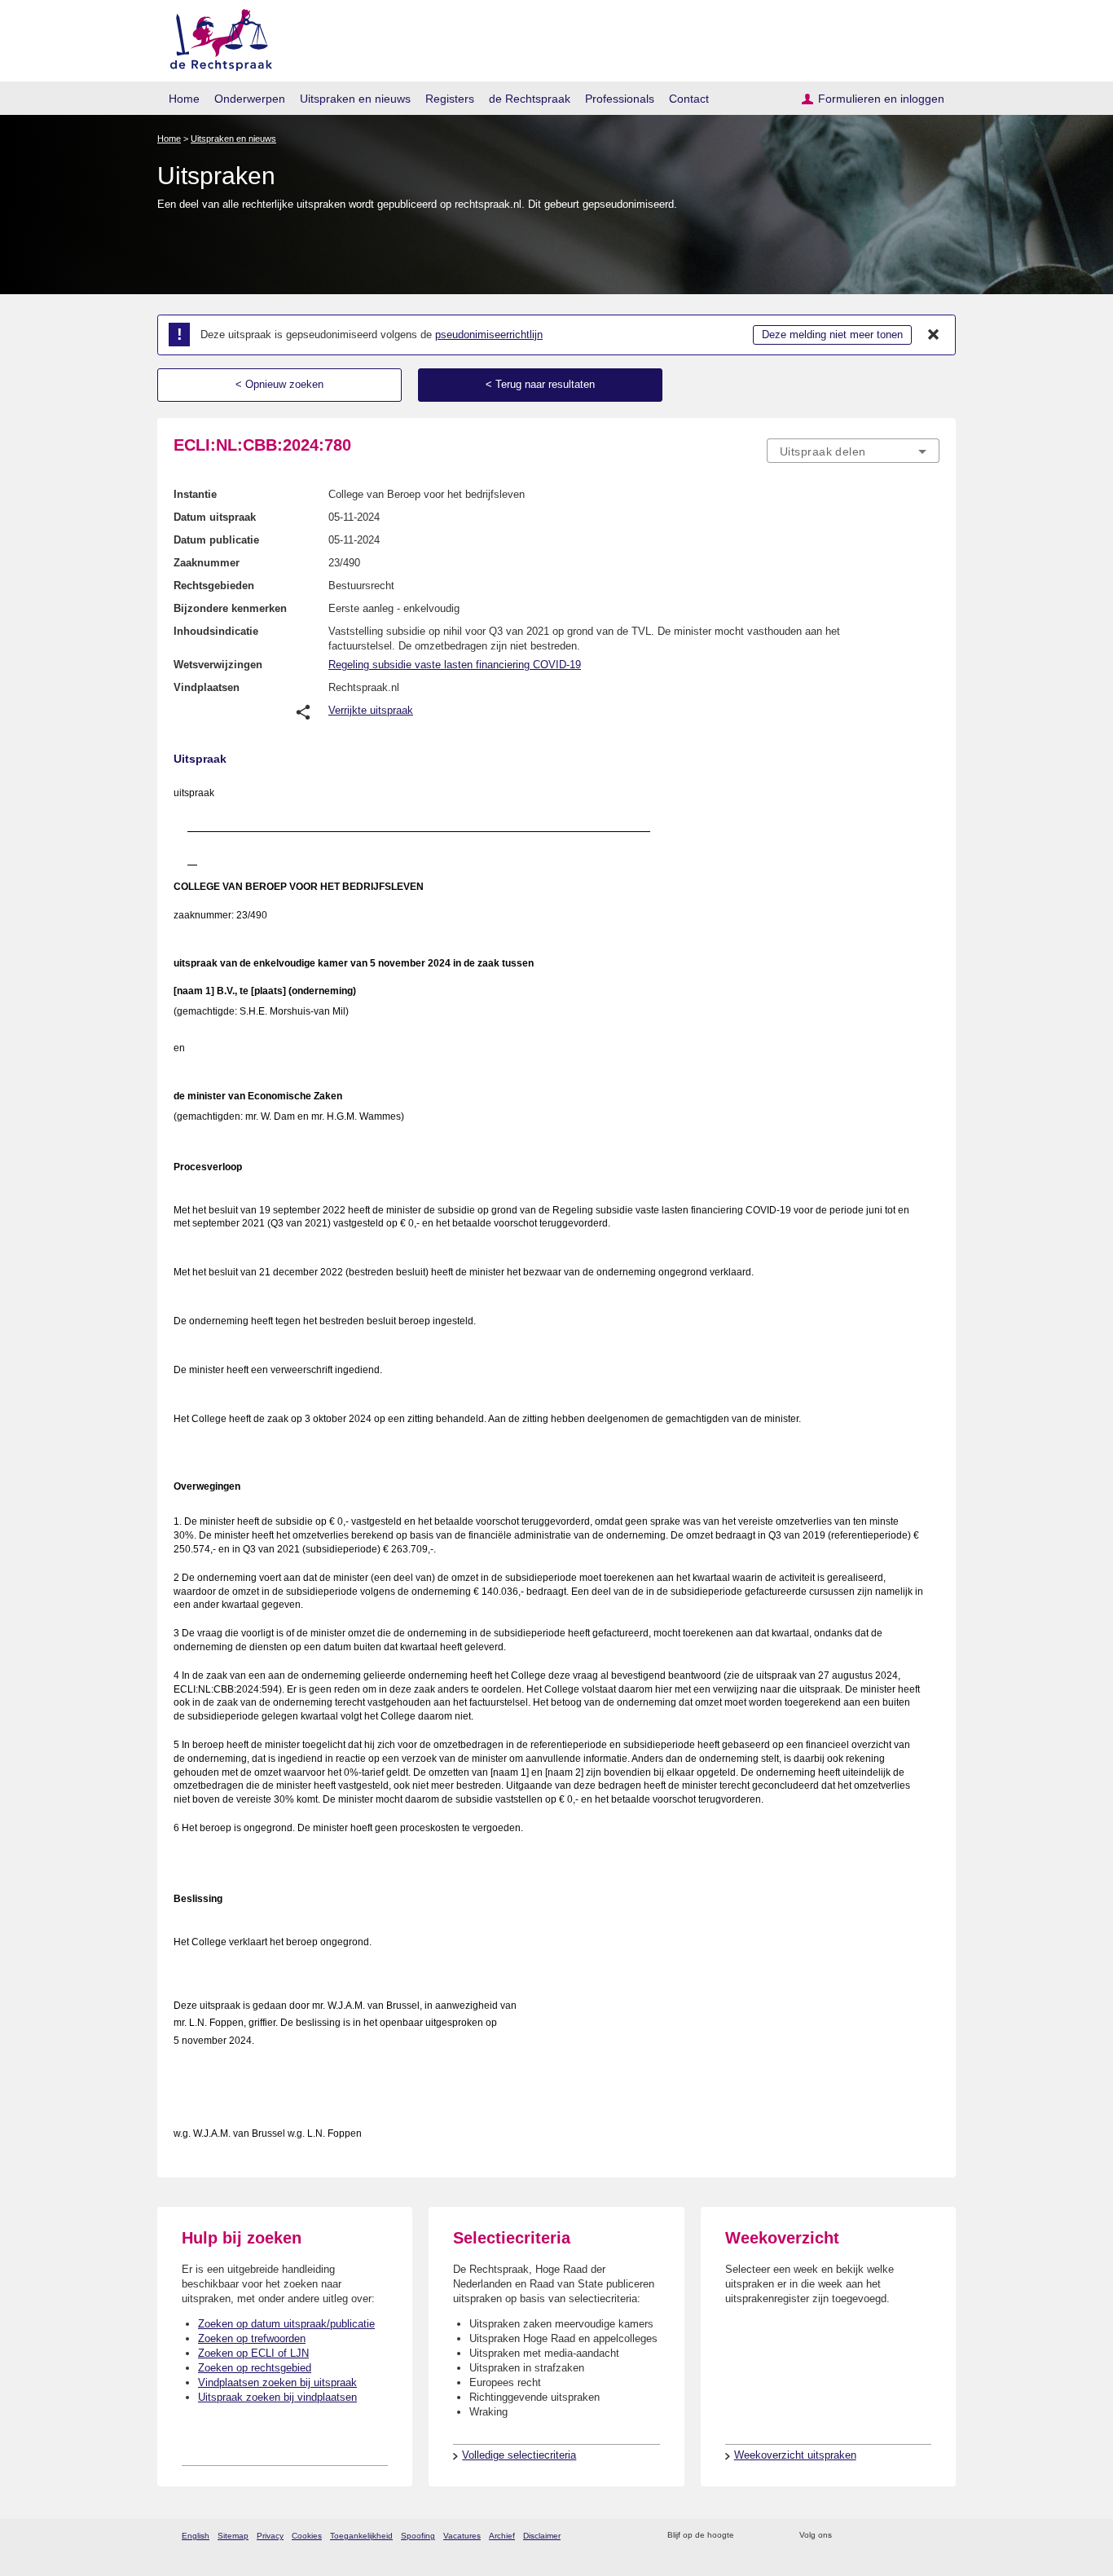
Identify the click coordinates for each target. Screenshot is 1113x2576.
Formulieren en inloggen (881, 99)
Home (184, 99)
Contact (689, 99)
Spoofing (418, 2536)
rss (749, 2536)
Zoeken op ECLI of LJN (253, 2353)
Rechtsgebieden (214, 586)
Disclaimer (542, 2536)
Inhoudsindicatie (216, 631)
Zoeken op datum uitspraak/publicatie (286, 2324)
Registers (450, 99)
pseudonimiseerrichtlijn (489, 335)
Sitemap (233, 2536)
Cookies (307, 2536)
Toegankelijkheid (361, 2536)
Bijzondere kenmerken (230, 608)
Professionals (620, 99)
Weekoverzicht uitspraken (795, 2455)
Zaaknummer (207, 563)
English (196, 2536)
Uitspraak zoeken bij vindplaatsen (277, 2397)
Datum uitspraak (215, 517)
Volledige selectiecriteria (519, 2455)
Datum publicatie (216, 540)
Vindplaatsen (207, 687)
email (770, 2536)
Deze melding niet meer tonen (832, 335)
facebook (867, 2536)
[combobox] (853, 451)
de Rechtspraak (530, 99)
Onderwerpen (250, 99)
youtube (931, 2536)
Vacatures (462, 2536)
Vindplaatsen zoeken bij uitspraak (277, 2382)
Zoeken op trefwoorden (252, 2338)
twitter (846, 2536)
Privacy (270, 2536)
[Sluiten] (934, 335)
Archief (502, 2536)
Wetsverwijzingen (218, 665)
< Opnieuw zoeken (279, 384)
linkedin (910, 2536)
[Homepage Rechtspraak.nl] (216, 37)
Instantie (195, 494)
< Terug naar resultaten (540, 384)
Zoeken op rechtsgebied (255, 2368)
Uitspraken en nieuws (355, 99)
